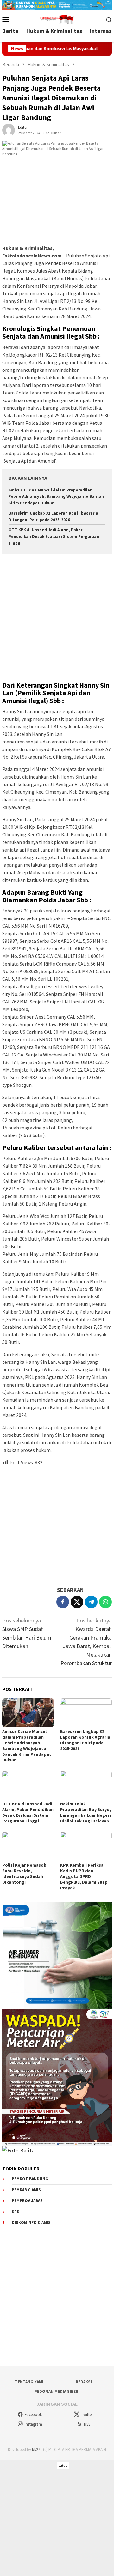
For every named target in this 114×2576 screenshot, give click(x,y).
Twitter (87, 2414)
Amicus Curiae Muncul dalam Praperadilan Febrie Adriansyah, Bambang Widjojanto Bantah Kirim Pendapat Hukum (56, 497)
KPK (16, 2212)
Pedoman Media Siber (56, 2391)
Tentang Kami (29, 2382)
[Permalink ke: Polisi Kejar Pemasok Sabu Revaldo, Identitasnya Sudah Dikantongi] (28, 1846)
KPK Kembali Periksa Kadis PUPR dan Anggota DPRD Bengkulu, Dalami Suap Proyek (84, 1876)
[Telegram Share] (91, 1602)
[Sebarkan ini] (63, 1602)
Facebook (33, 2414)
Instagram (33, 2424)
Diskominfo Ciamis (31, 2222)
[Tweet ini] (77, 1602)
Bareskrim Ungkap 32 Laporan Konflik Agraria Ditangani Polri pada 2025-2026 (85, 1740)
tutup (63, 2465)
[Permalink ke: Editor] (9, 130)
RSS (87, 2424)
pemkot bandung (30, 2179)
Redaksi (84, 2382)
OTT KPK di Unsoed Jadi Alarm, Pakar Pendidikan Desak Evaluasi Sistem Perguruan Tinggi (54, 536)
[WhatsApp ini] (105, 1602)
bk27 (36, 2450)
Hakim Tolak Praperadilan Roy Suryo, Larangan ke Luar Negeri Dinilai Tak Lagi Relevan (85, 1812)
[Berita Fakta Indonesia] (57, 19)
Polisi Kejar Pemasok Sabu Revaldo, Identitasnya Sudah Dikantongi (24, 1874)
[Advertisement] (57, 619)
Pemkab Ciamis (26, 2190)
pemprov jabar (27, 2201)
